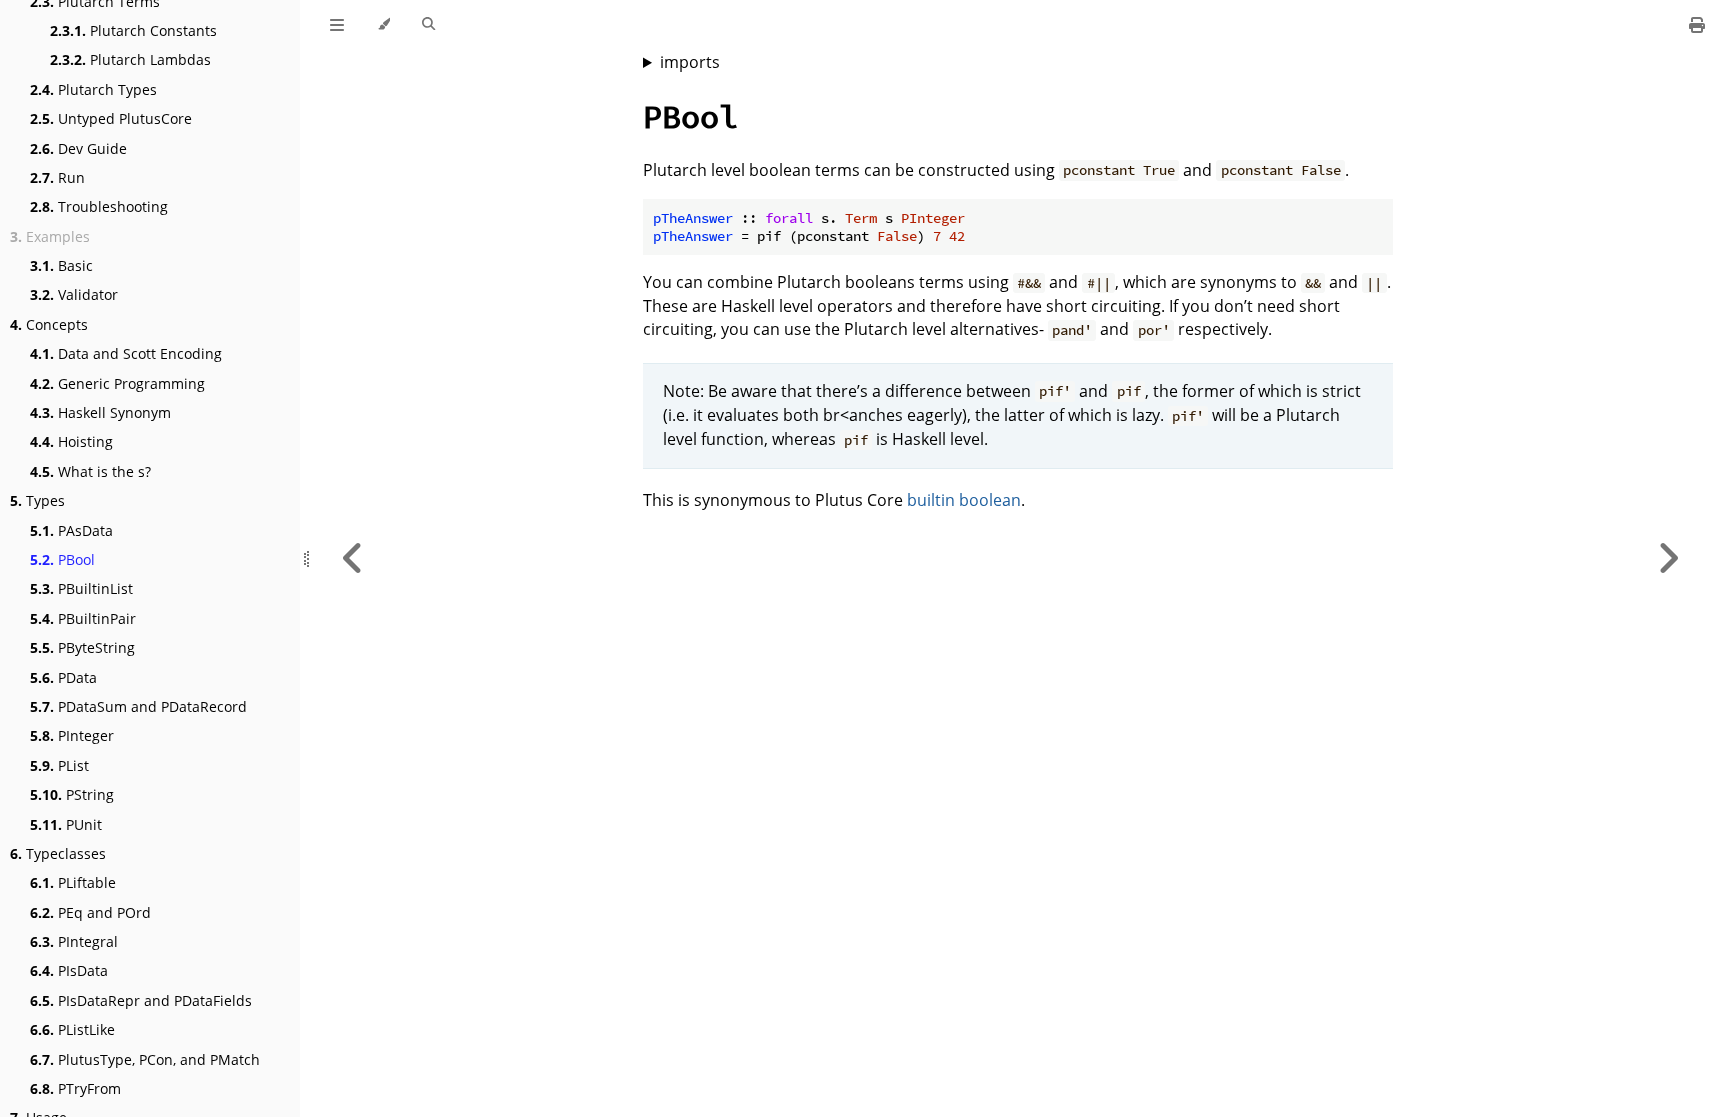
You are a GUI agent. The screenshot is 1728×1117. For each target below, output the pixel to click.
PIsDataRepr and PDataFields (141, 1000)
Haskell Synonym (100, 412)
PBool (62, 559)
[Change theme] (383, 25)
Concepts (49, 324)
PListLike (72, 1029)
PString (72, 794)
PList (59, 765)
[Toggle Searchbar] (428, 25)
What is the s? (90, 471)
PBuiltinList (81, 588)
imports (690, 62)
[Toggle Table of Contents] (337, 25)
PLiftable (73, 882)
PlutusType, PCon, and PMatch (145, 1059)
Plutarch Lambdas (130, 59)
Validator (74, 294)
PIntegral (74, 941)
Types (37, 500)
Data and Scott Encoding (126, 353)
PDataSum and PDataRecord (138, 706)
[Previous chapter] (353, 558)
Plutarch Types (93, 89)
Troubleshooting (99, 206)
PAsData (71, 530)
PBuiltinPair (83, 618)
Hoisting (71, 441)
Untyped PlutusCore (111, 118)
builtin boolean (964, 500)
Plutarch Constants (133, 30)
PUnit (66, 824)
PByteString (82, 647)
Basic (61, 265)
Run (57, 177)
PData (63, 677)
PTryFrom (75, 1088)
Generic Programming (117, 383)
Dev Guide (78, 148)
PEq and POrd (90, 912)
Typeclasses (58, 853)
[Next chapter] (1668, 558)
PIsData (69, 970)
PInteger (72, 735)
